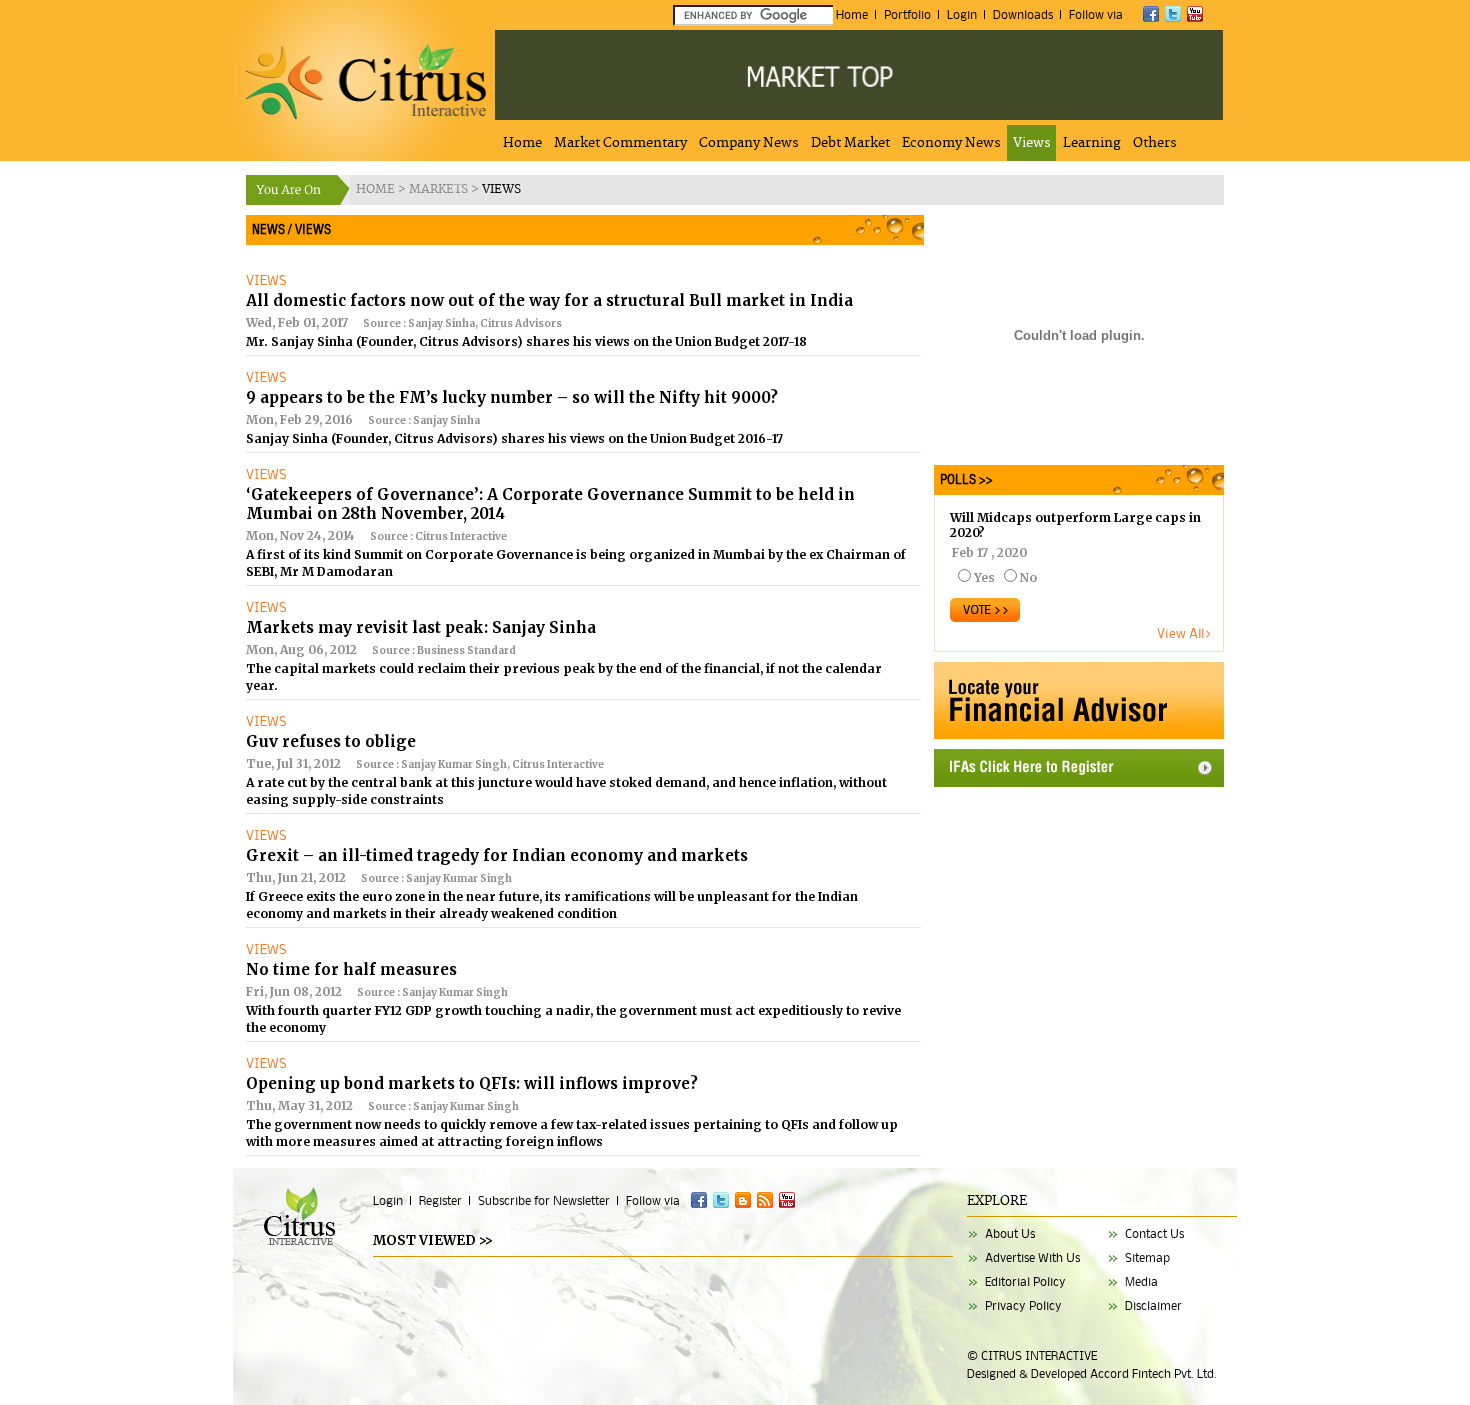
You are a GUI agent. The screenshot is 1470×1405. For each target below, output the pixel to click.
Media (1141, 1281)
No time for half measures (351, 969)
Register (440, 1200)
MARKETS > (445, 189)
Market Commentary (620, 143)
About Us (1010, 1233)
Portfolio (907, 14)
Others (1155, 143)
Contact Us (1154, 1233)
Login (962, 14)
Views (1032, 143)
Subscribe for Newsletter (544, 1200)
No (1028, 577)
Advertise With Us (1032, 1257)
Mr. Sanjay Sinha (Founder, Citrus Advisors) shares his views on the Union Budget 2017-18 (526, 341)
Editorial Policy (1025, 1281)
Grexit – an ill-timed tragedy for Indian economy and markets (497, 855)
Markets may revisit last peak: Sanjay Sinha (421, 627)
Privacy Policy (1023, 1305)
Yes (984, 577)
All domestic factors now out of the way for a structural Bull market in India (549, 300)
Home (852, 14)
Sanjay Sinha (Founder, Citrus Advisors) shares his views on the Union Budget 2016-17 (514, 438)
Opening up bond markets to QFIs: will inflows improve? (472, 1083)
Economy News (951, 143)
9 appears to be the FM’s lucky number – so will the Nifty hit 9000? (512, 397)
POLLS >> (963, 479)
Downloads (1023, 14)
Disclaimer (1153, 1305)
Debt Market (850, 143)
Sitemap (1147, 1257)
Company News (749, 143)
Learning (1092, 143)
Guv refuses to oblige (331, 741)
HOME (377, 189)
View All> (1185, 633)
